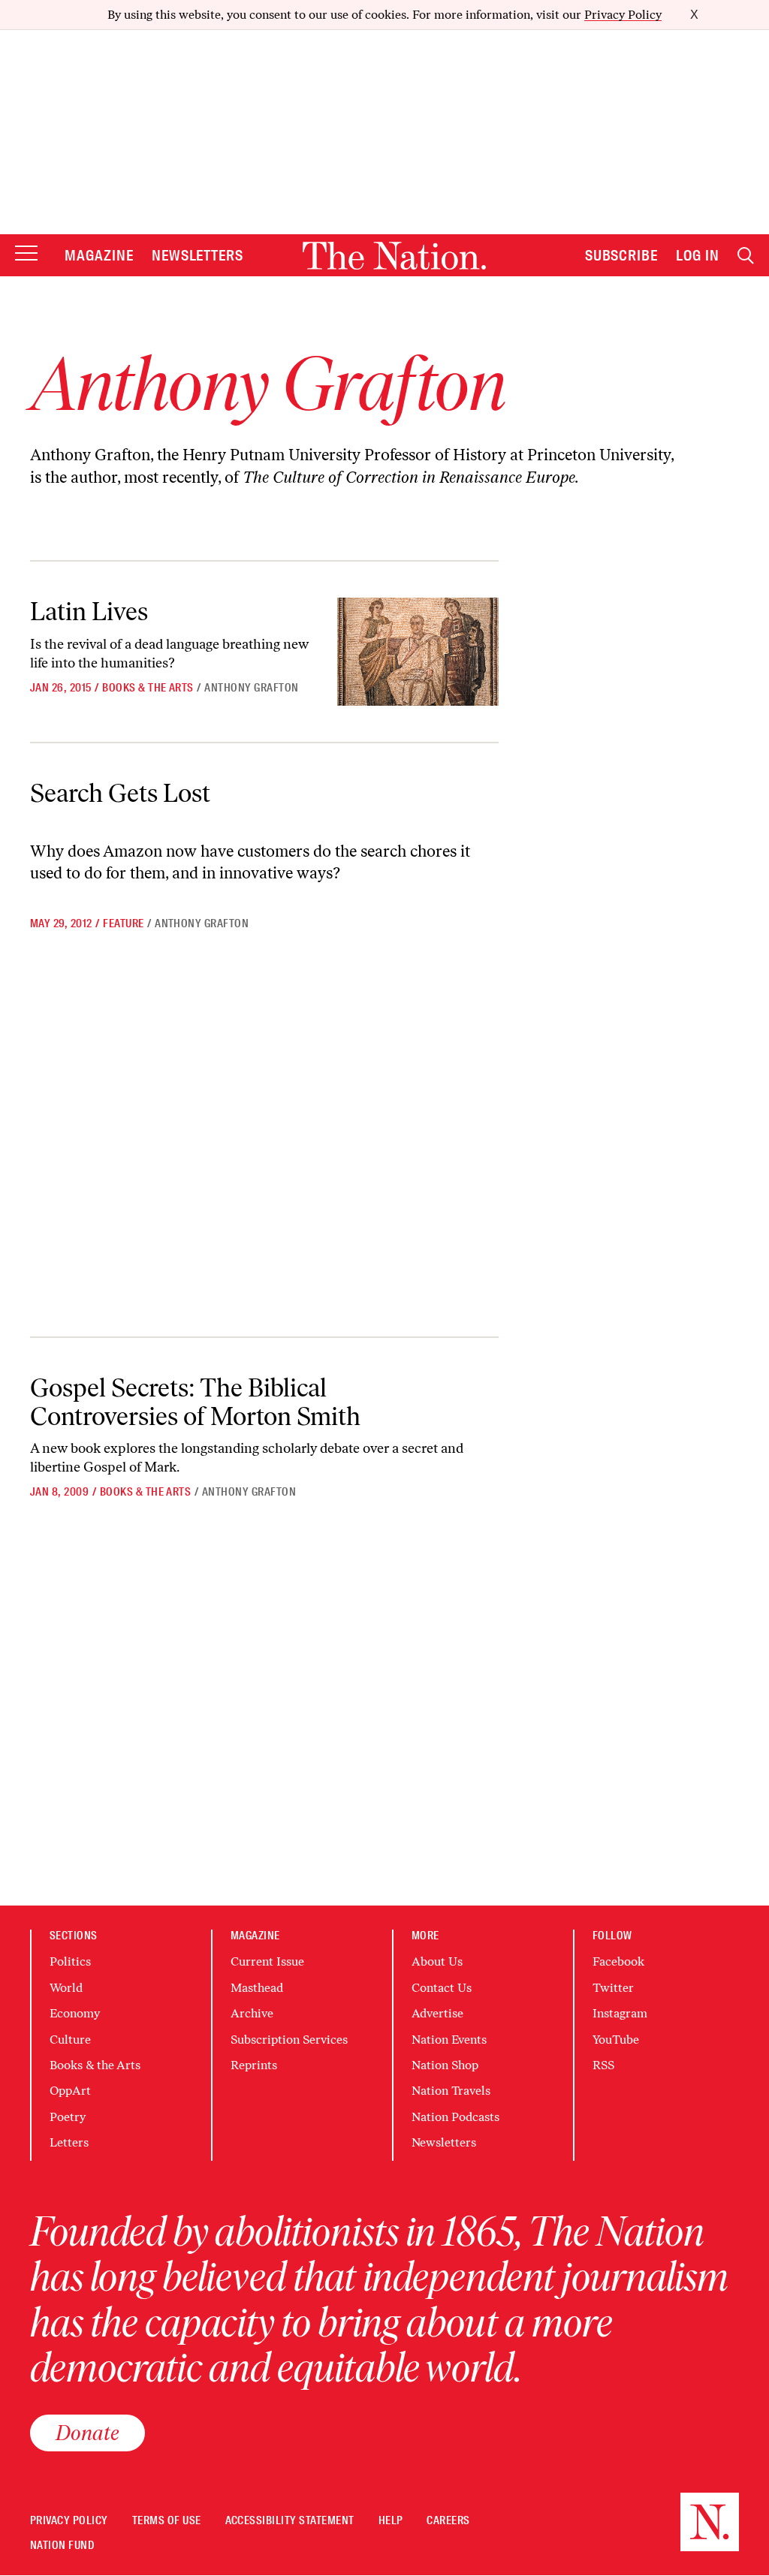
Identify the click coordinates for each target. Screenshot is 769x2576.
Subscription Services (289, 2040)
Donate (87, 2433)
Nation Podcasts (455, 2117)
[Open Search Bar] (746, 256)
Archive (252, 2013)
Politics (70, 1961)
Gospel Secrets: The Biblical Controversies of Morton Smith (195, 1401)
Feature (123, 923)
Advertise (437, 2013)
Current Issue (267, 1961)
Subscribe (622, 255)
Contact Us (442, 1988)
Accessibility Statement (290, 2521)
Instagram (620, 2013)
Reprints (254, 2065)
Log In (698, 255)
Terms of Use (167, 2521)
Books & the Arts (148, 688)
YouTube (616, 2040)
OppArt (70, 2091)
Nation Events (449, 2040)
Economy (75, 2013)
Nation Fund (62, 2546)
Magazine (99, 255)
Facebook (618, 1961)
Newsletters (198, 255)
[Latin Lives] (418, 651)
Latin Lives (89, 611)
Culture (70, 2040)
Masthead (257, 1988)
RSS (603, 2065)
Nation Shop (445, 2065)
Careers (448, 2521)
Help (391, 2521)
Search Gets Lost (120, 793)
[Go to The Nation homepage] (394, 256)
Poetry (68, 2117)
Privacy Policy (623, 15)
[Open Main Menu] (26, 254)
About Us (437, 1961)
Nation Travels (451, 2091)
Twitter (613, 1988)
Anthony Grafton (251, 688)
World (66, 1988)
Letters (69, 2142)
